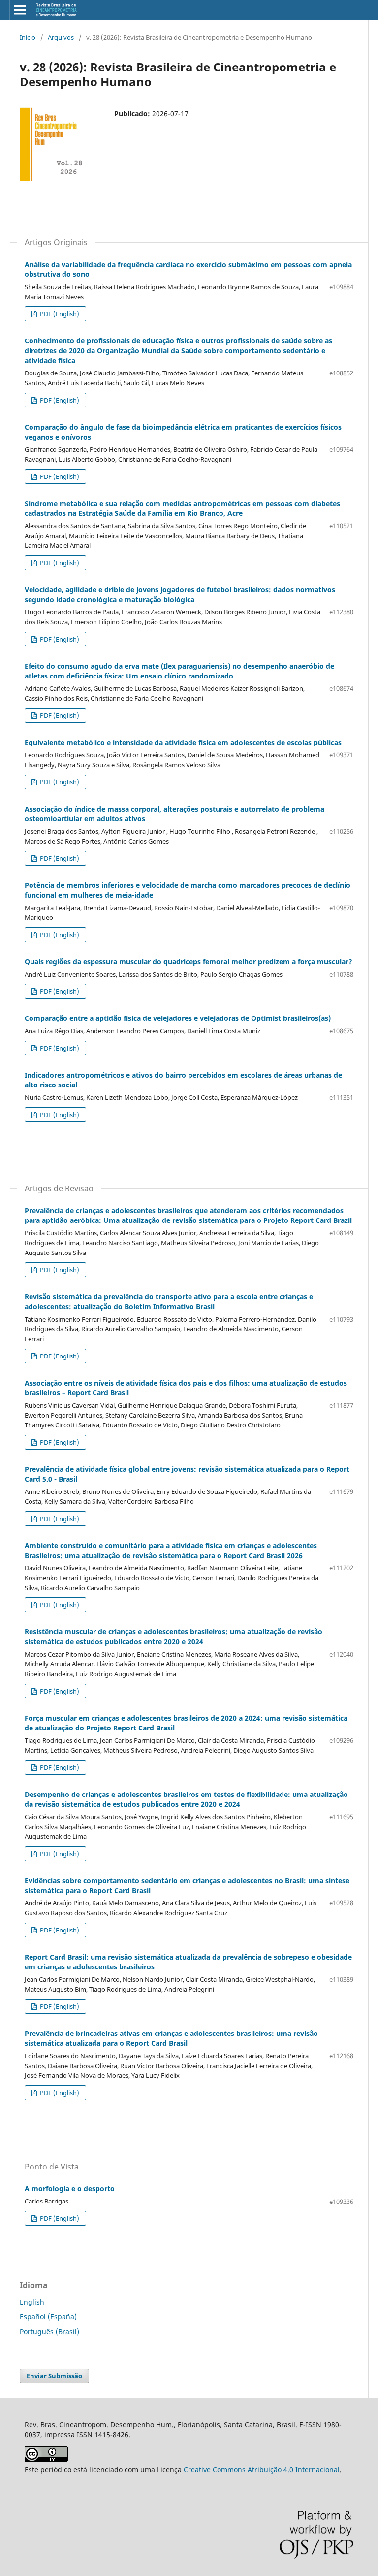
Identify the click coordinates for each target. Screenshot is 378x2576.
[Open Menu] (20, 10)
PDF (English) (59, 314)
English (32, 2302)
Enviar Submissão (54, 2376)
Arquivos (61, 37)
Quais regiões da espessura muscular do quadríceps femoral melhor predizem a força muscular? (189, 962)
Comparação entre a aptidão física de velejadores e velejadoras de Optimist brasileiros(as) (178, 1018)
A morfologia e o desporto (70, 2188)
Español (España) (48, 2317)
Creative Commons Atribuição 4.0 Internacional (262, 2469)
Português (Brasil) (49, 2331)
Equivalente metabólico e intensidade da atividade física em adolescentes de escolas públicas (183, 742)
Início (28, 37)
